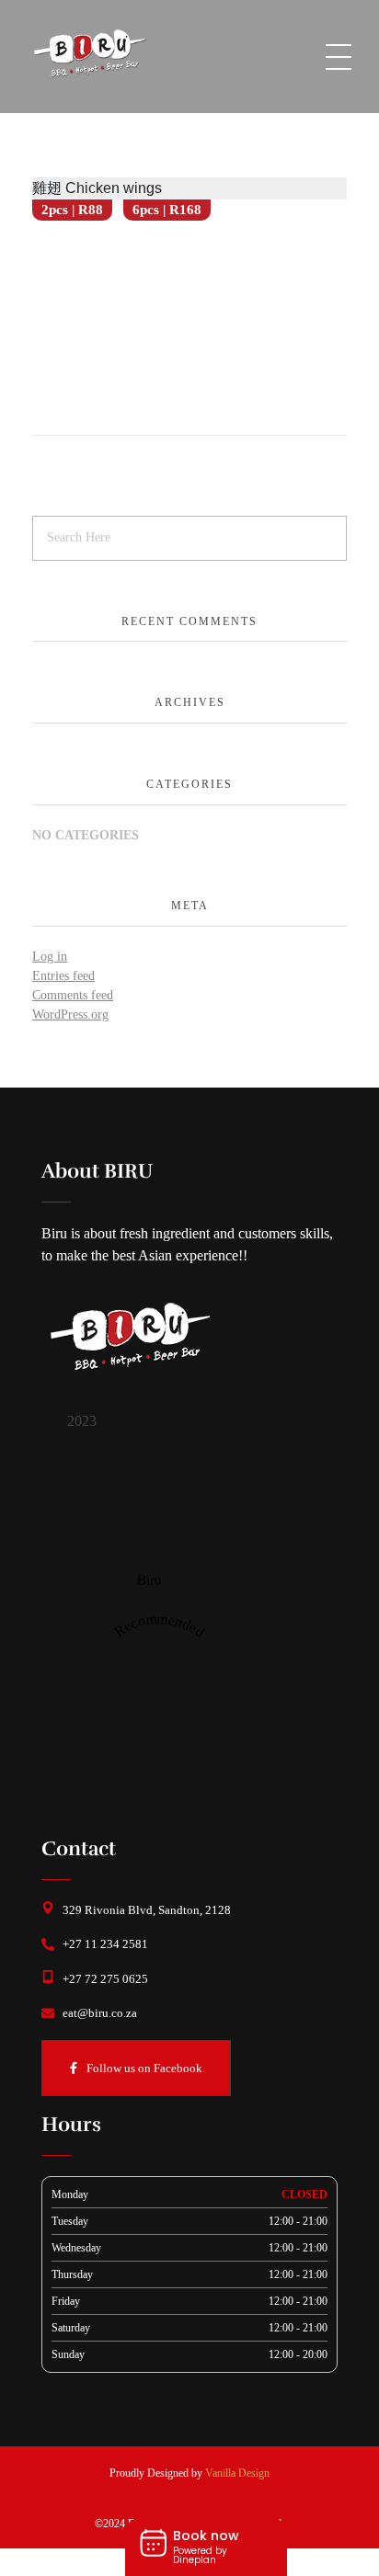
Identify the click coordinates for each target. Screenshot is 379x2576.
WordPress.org (70, 1014)
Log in (50, 957)
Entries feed (63, 976)
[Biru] (149, 1513)
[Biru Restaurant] (115, 53)
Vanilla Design (237, 2473)
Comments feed (73, 995)
